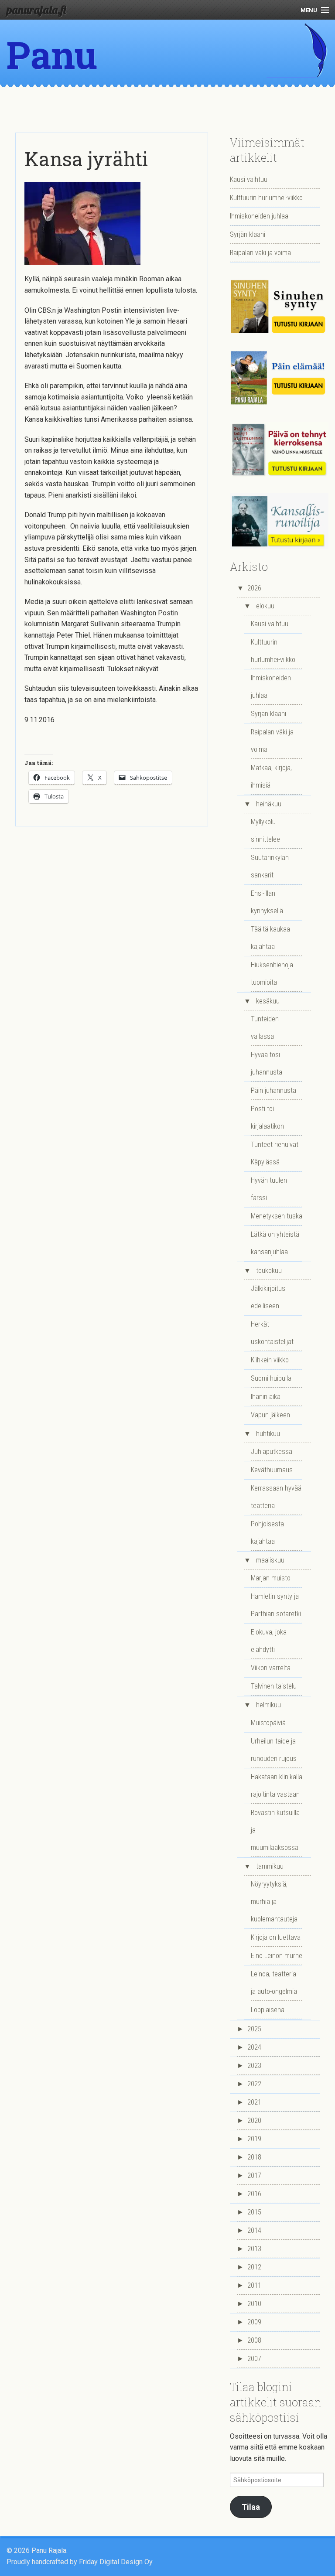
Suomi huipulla (271, 1378)
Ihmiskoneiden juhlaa (259, 216)
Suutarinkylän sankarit (270, 866)
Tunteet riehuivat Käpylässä (275, 1153)
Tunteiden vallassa (265, 1028)
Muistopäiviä (268, 1723)
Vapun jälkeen (270, 1415)
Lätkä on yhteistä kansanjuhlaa (275, 1243)
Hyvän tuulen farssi (269, 1189)
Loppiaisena (268, 2010)
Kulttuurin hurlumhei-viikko (266, 198)
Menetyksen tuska (277, 1216)
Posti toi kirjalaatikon (267, 1117)
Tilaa (251, 2507)
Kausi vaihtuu (249, 179)
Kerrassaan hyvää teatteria (276, 1497)
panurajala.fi (36, 10)
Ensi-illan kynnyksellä (267, 902)
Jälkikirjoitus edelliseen (268, 1297)
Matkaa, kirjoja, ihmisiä (271, 776)
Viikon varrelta (271, 1668)
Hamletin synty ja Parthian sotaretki (276, 1605)
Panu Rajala (62, 78)
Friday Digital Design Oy (116, 2562)
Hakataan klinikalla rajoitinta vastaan (277, 1786)
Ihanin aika (266, 1397)
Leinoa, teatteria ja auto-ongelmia (274, 1983)
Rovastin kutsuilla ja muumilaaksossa (275, 1830)
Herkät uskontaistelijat (272, 1333)
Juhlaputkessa (272, 1452)
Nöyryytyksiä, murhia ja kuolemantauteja (274, 1902)
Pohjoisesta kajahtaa (267, 1533)
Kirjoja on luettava (276, 1937)
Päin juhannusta (273, 1090)
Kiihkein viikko (270, 1360)
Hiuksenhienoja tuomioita (272, 974)
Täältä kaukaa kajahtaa (270, 938)
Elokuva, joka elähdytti (269, 1641)
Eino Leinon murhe (277, 1956)
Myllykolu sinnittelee (265, 831)
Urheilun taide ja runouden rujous (274, 1750)
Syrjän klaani (248, 234)
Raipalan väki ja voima (260, 253)
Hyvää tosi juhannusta (267, 1063)
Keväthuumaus (272, 1470)
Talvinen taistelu (274, 1686)
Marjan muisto (271, 1578)
